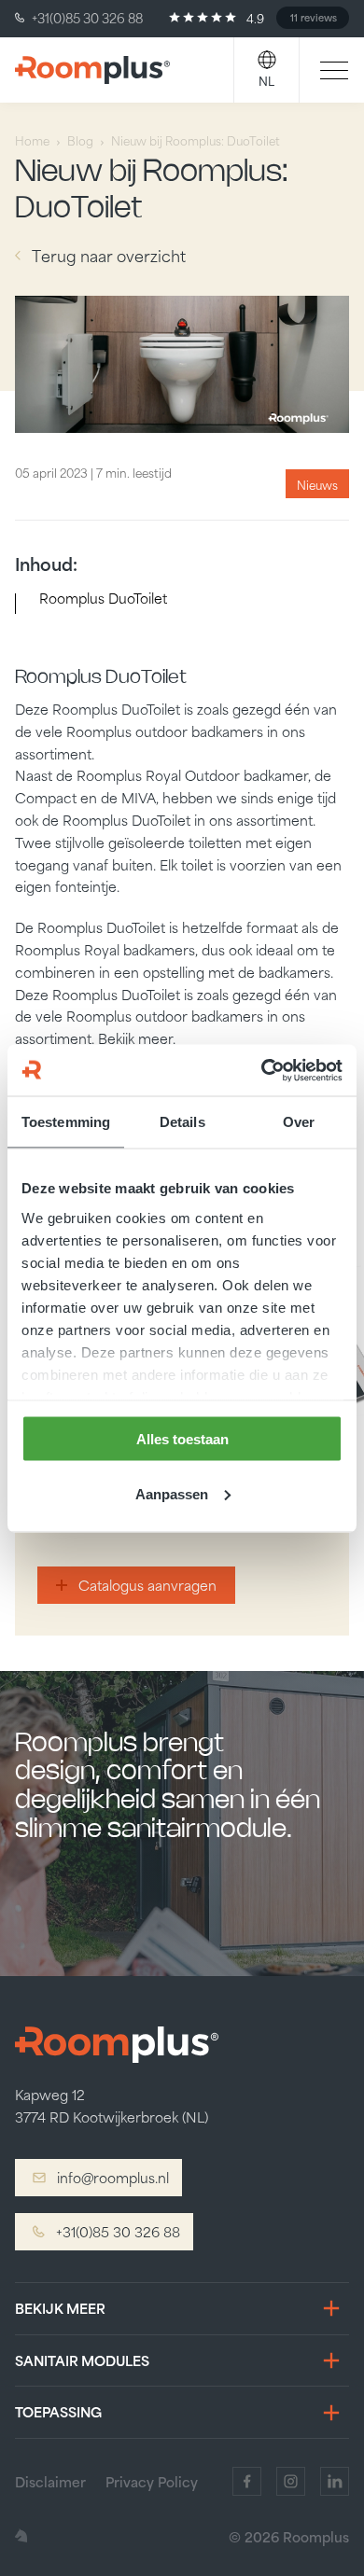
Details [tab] (182, 1122)
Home (32, 140)
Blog (80, 140)
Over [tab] (299, 1122)
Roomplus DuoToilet (103, 598)
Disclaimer (50, 2481)
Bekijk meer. (137, 1038)
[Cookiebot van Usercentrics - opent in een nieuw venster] (262, 1070)
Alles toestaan (182, 1439)
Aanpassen (172, 1493)
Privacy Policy (152, 2481)
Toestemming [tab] (66, 1122)
